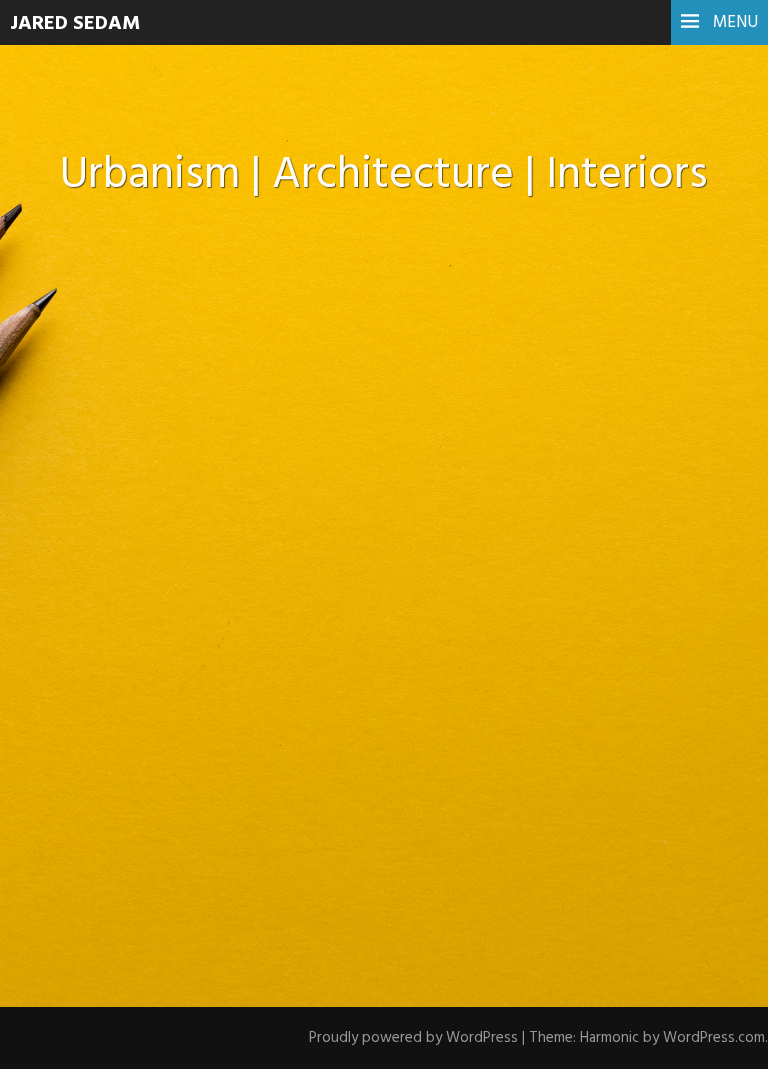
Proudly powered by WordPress (413, 1038)
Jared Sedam (75, 24)
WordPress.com (714, 1038)
